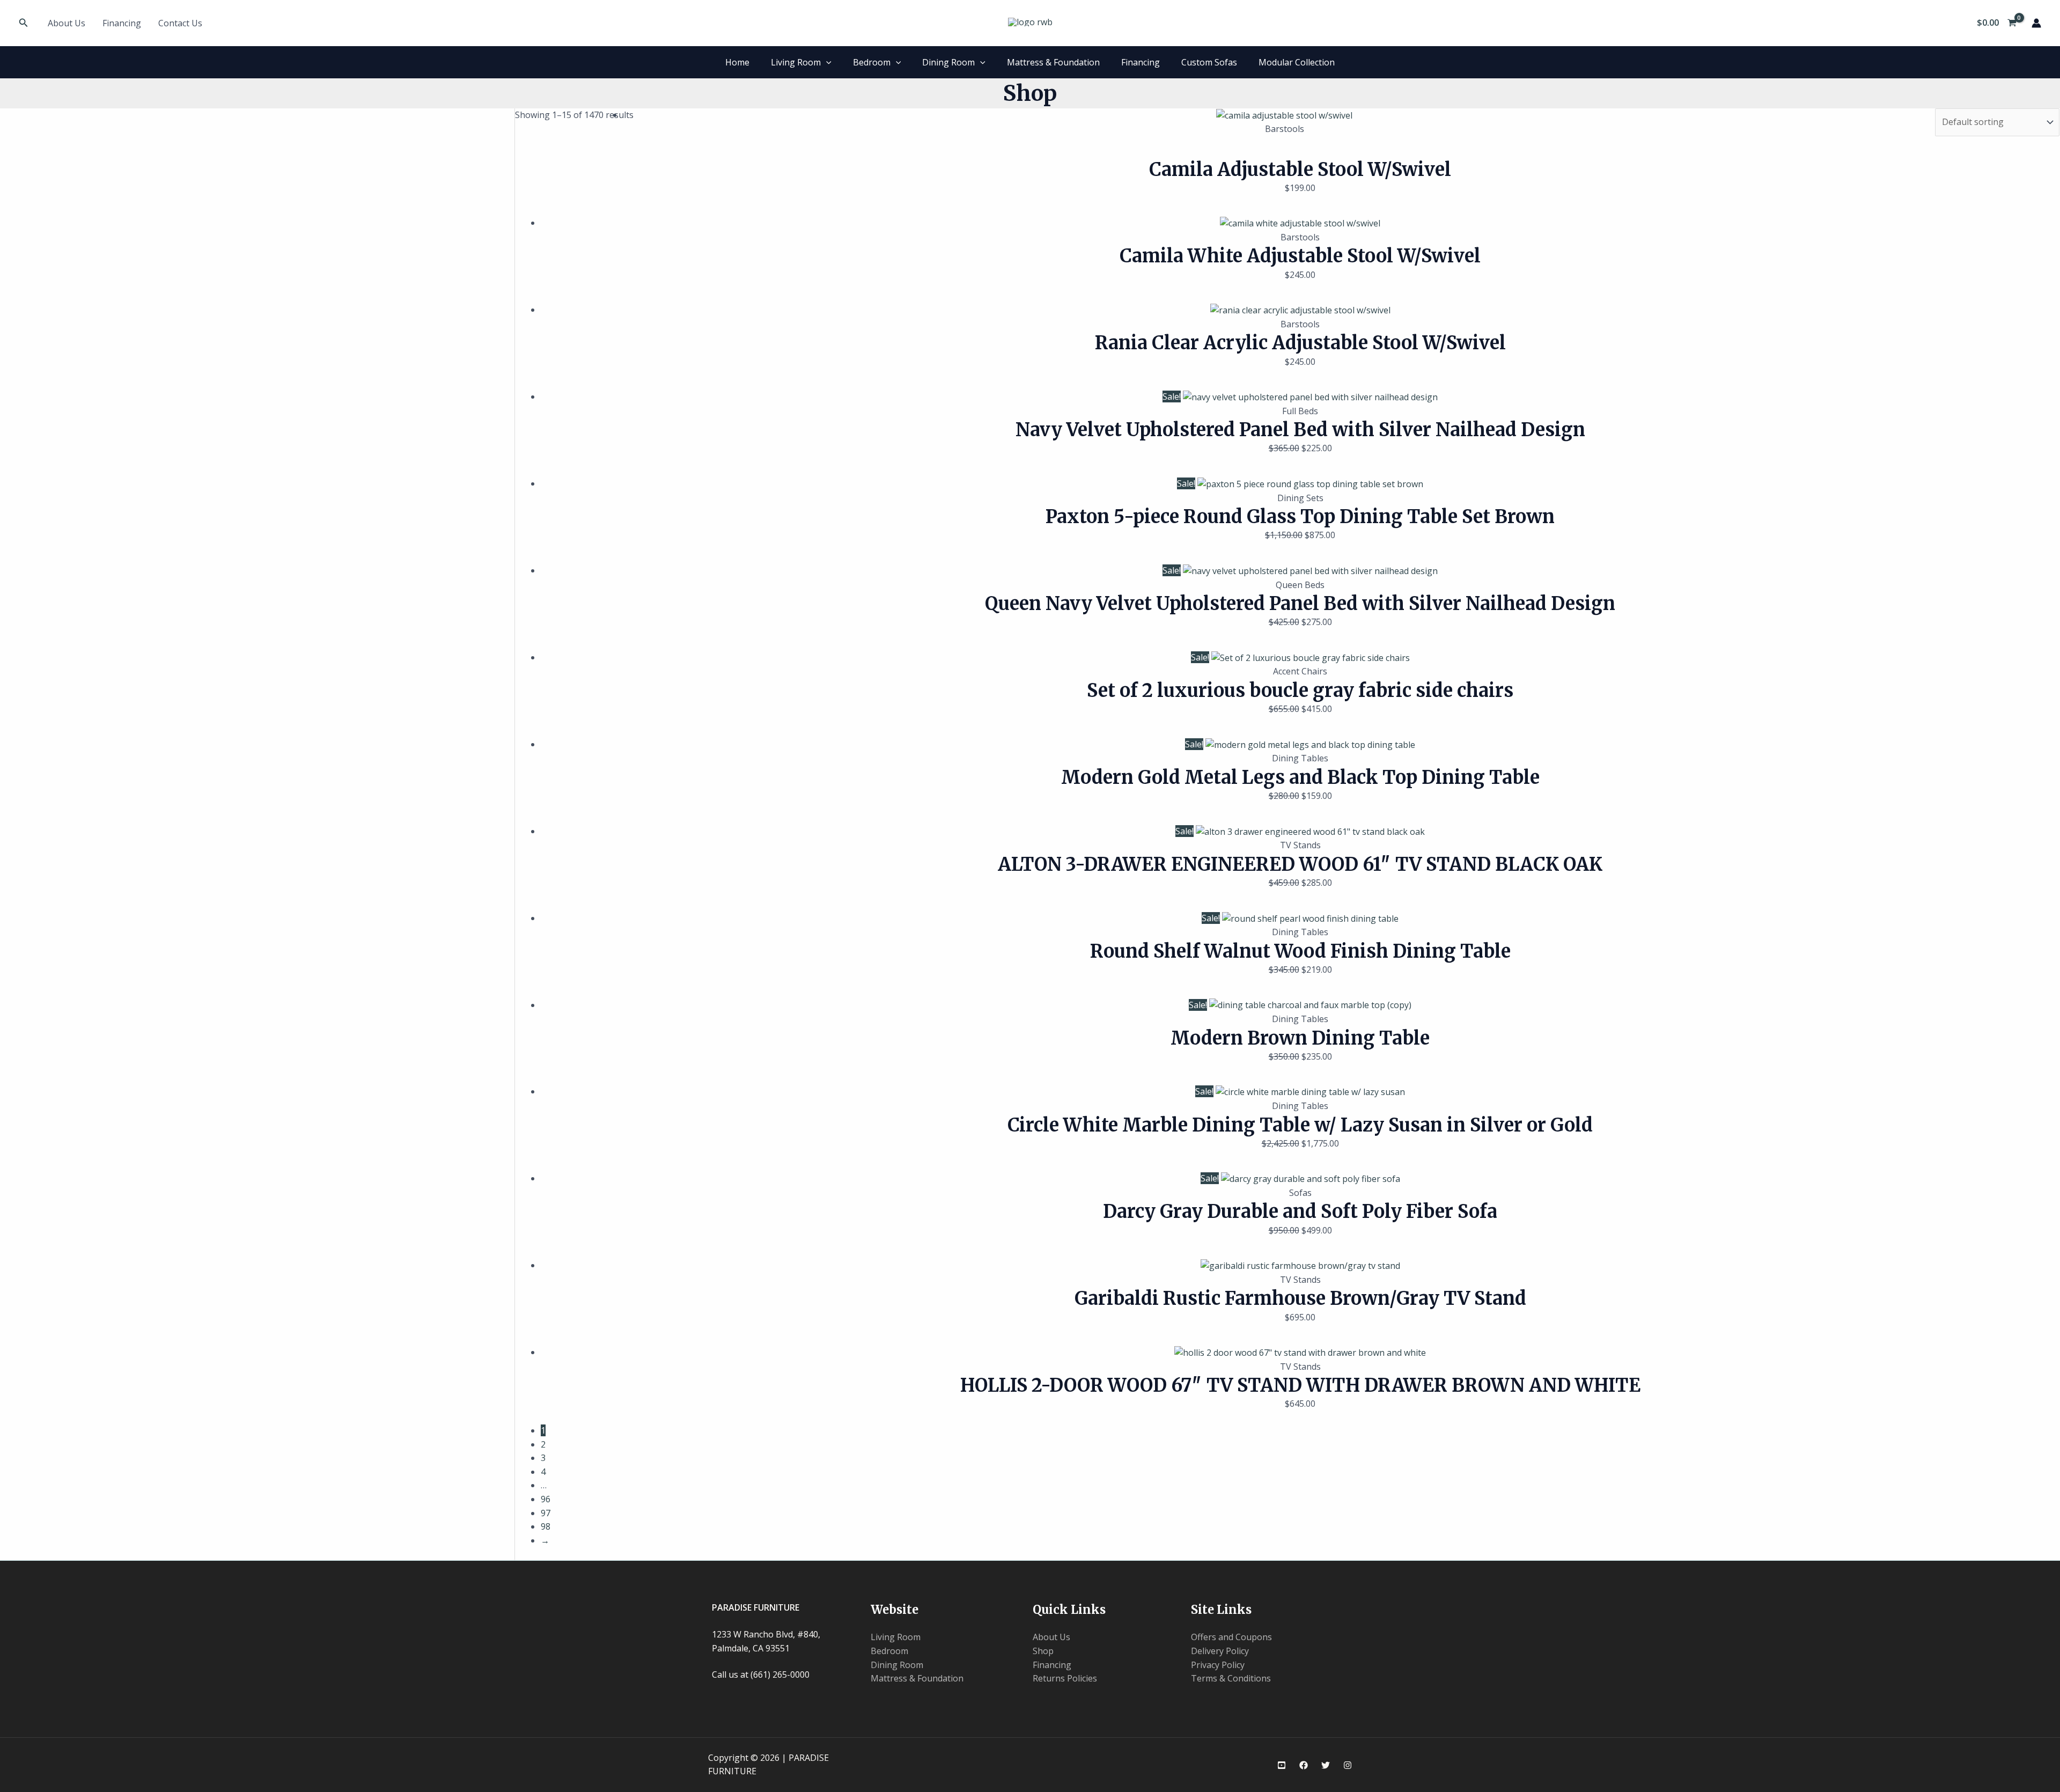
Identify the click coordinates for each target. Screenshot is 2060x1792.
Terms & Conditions (1231, 1678)
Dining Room (948, 62)
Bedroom (872, 62)
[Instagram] (1348, 1765)
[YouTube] (1282, 1765)
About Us (67, 23)
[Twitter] (1326, 1765)
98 (546, 1526)
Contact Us (180, 23)
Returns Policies (1065, 1678)
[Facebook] (1304, 1765)
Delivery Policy (1220, 1651)
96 (546, 1499)
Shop (1043, 1651)
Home (737, 62)
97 (546, 1513)
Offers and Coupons (1231, 1637)
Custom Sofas (1209, 62)
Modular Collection (1297, 62)
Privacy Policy (1218, 1665)
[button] (24, 23)
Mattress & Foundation (1053, 62)
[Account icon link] (2036, 23)
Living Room (796, 62)
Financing (122, 23)
